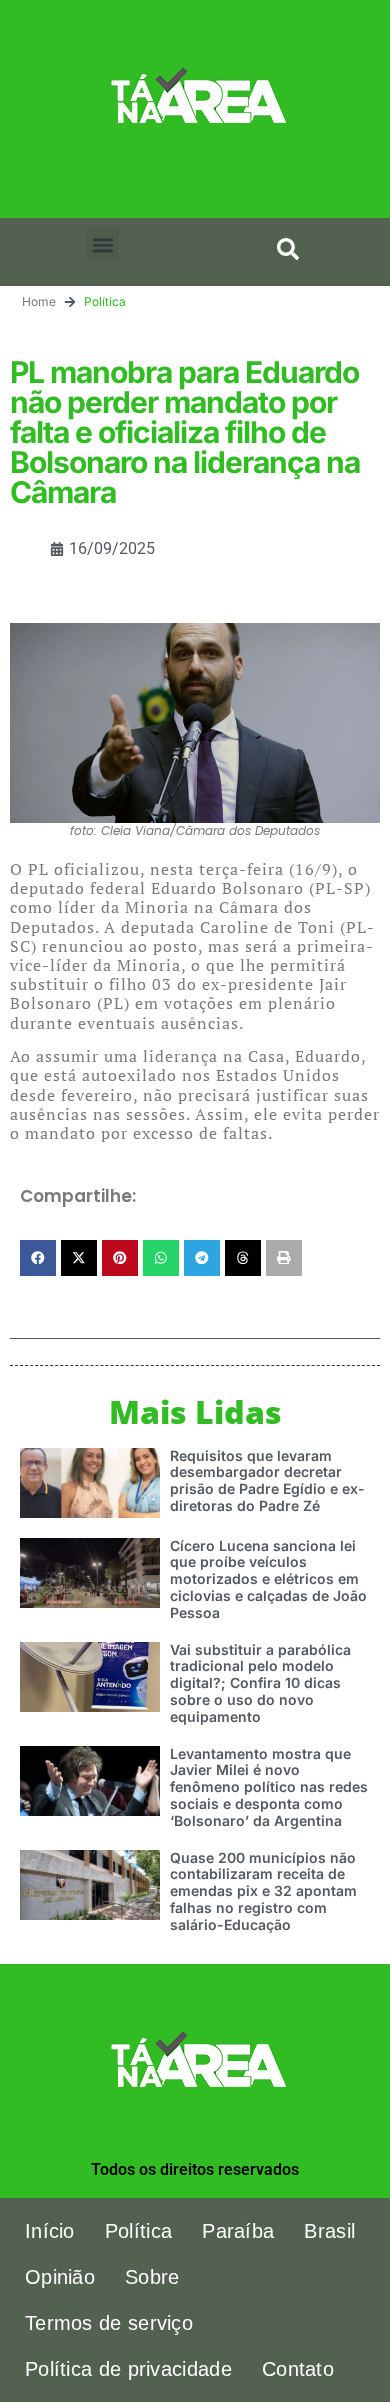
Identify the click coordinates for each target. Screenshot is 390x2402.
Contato (298, 2369)
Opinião (60, 2277)
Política (105, 301)
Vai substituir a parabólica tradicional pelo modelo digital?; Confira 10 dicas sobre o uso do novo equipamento (260, 1683)
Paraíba (238, 2231)
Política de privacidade (128, 2369)
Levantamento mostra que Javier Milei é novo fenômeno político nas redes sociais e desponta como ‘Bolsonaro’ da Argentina (269, 1787)
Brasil (329, 2231)
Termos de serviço (109, 2323)
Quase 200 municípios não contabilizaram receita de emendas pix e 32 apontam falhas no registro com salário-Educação (263, 1891)
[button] (102, 244)
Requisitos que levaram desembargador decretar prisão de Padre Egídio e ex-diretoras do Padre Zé (267, 1480)
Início (50, 2231)
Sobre (152, 2277)
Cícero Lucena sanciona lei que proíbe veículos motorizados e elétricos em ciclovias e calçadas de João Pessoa (268, 1579)
